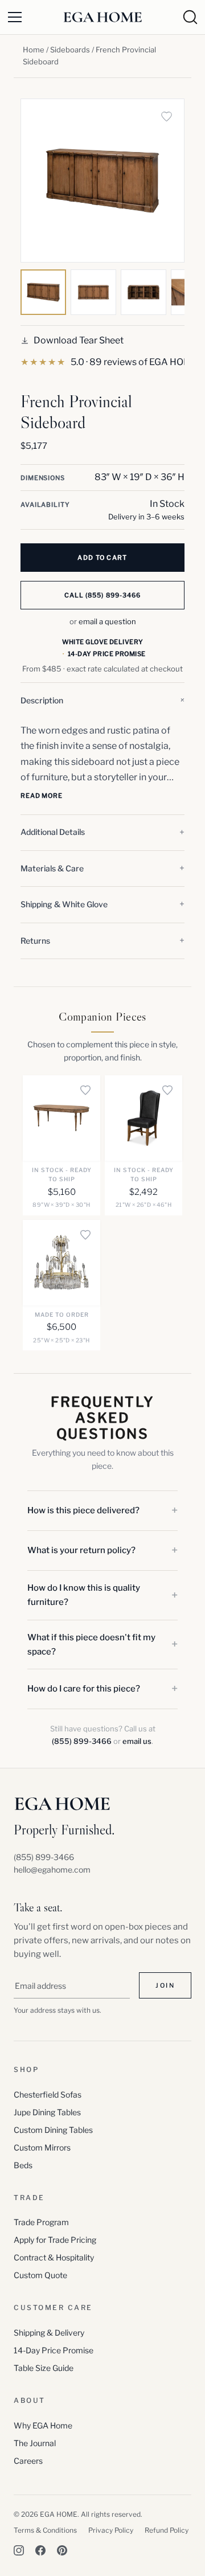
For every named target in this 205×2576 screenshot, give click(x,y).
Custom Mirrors (42, 2147)
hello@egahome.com (52, 1869)
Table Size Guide (44, 2368)
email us (137, 1741)
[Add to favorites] (166, 117)
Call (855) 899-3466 (103, 595)
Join (165, 1985)
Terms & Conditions (45, 2530)
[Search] (190, 17)
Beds (23, 2165)
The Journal (35, 2443)
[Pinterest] (62, 2550)
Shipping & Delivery (49, 2333)
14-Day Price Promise (54, 2350)
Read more (42, 796)
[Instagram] (19, 2550)
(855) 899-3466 (82, 1741)
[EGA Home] (102, 17)
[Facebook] (40, 2550)
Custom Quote (40, 2275)
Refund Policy (167, 2530)
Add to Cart (102, 558)
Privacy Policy (111, 2530)
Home (34, 50)
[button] (102, 701)
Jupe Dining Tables (47, 2112)
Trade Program (41, 2222)
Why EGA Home (43, 2425)
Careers (28, 2461)
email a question (107, 621)
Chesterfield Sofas (48, 2094)
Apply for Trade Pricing (55, 2240)
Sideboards (70, 50)
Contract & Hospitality (54, 2257)
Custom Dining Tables (53, 2130)
